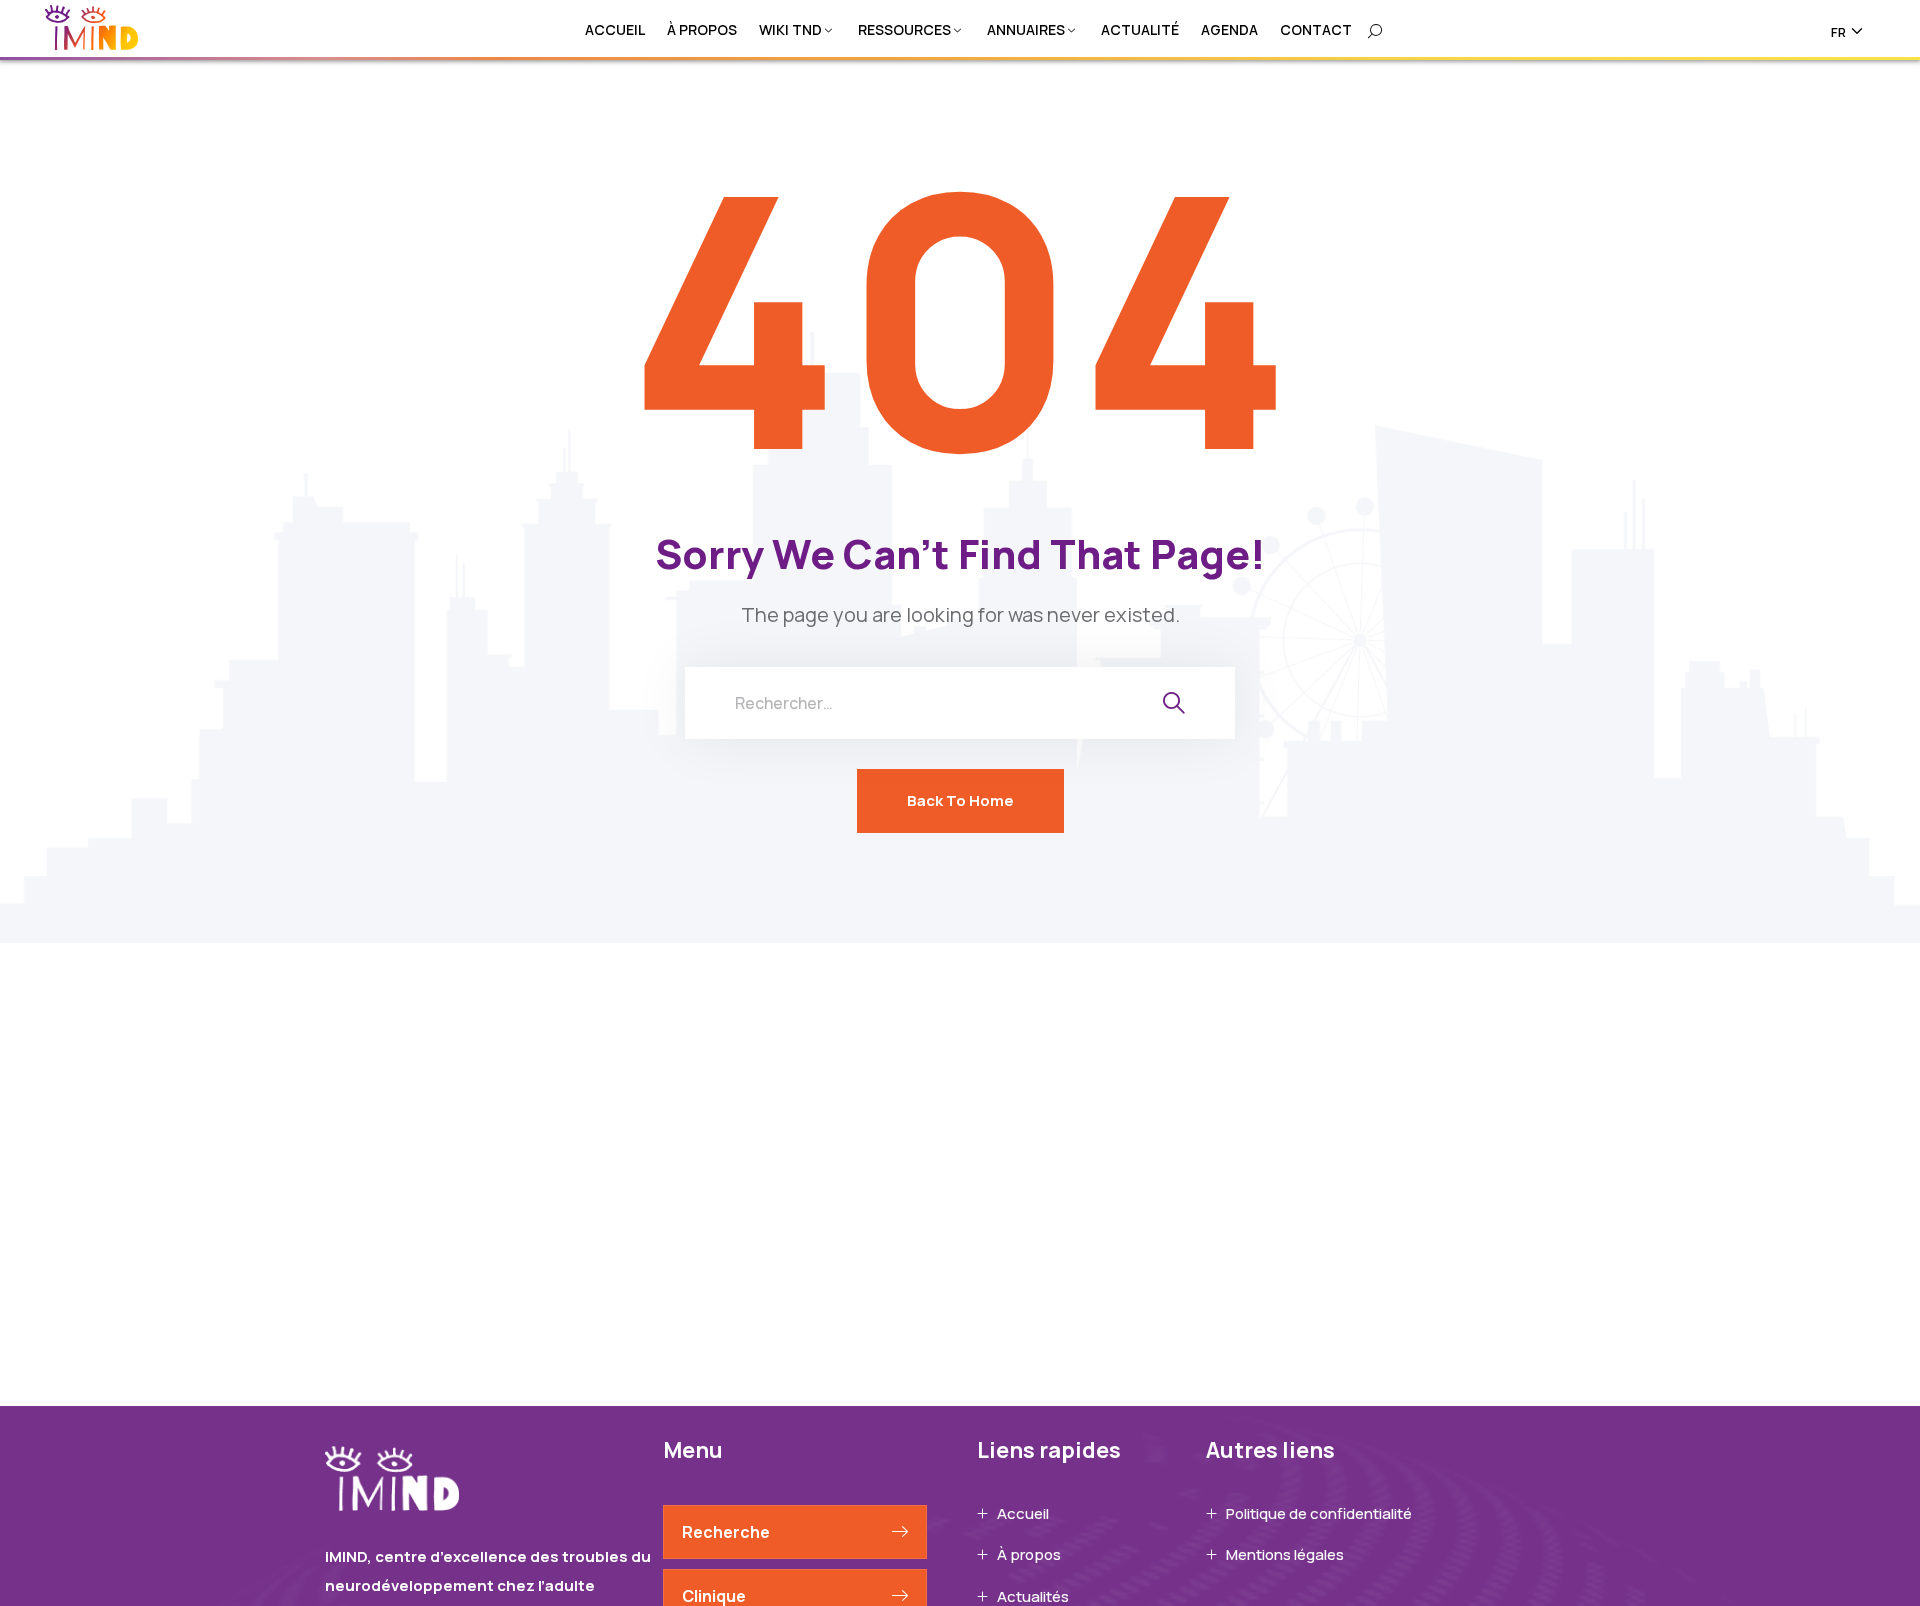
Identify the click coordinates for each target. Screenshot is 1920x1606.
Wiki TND (790, 29)
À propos (702, 29)
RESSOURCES (904, 29)
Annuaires (1026, 29)
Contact (1316, 29)
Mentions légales (1285, 1554)
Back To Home (960, 800)
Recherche (726, 1532)
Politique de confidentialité (1319, 1513)
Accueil (615, 29)
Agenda (1229, 29)
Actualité (1140, 29)
